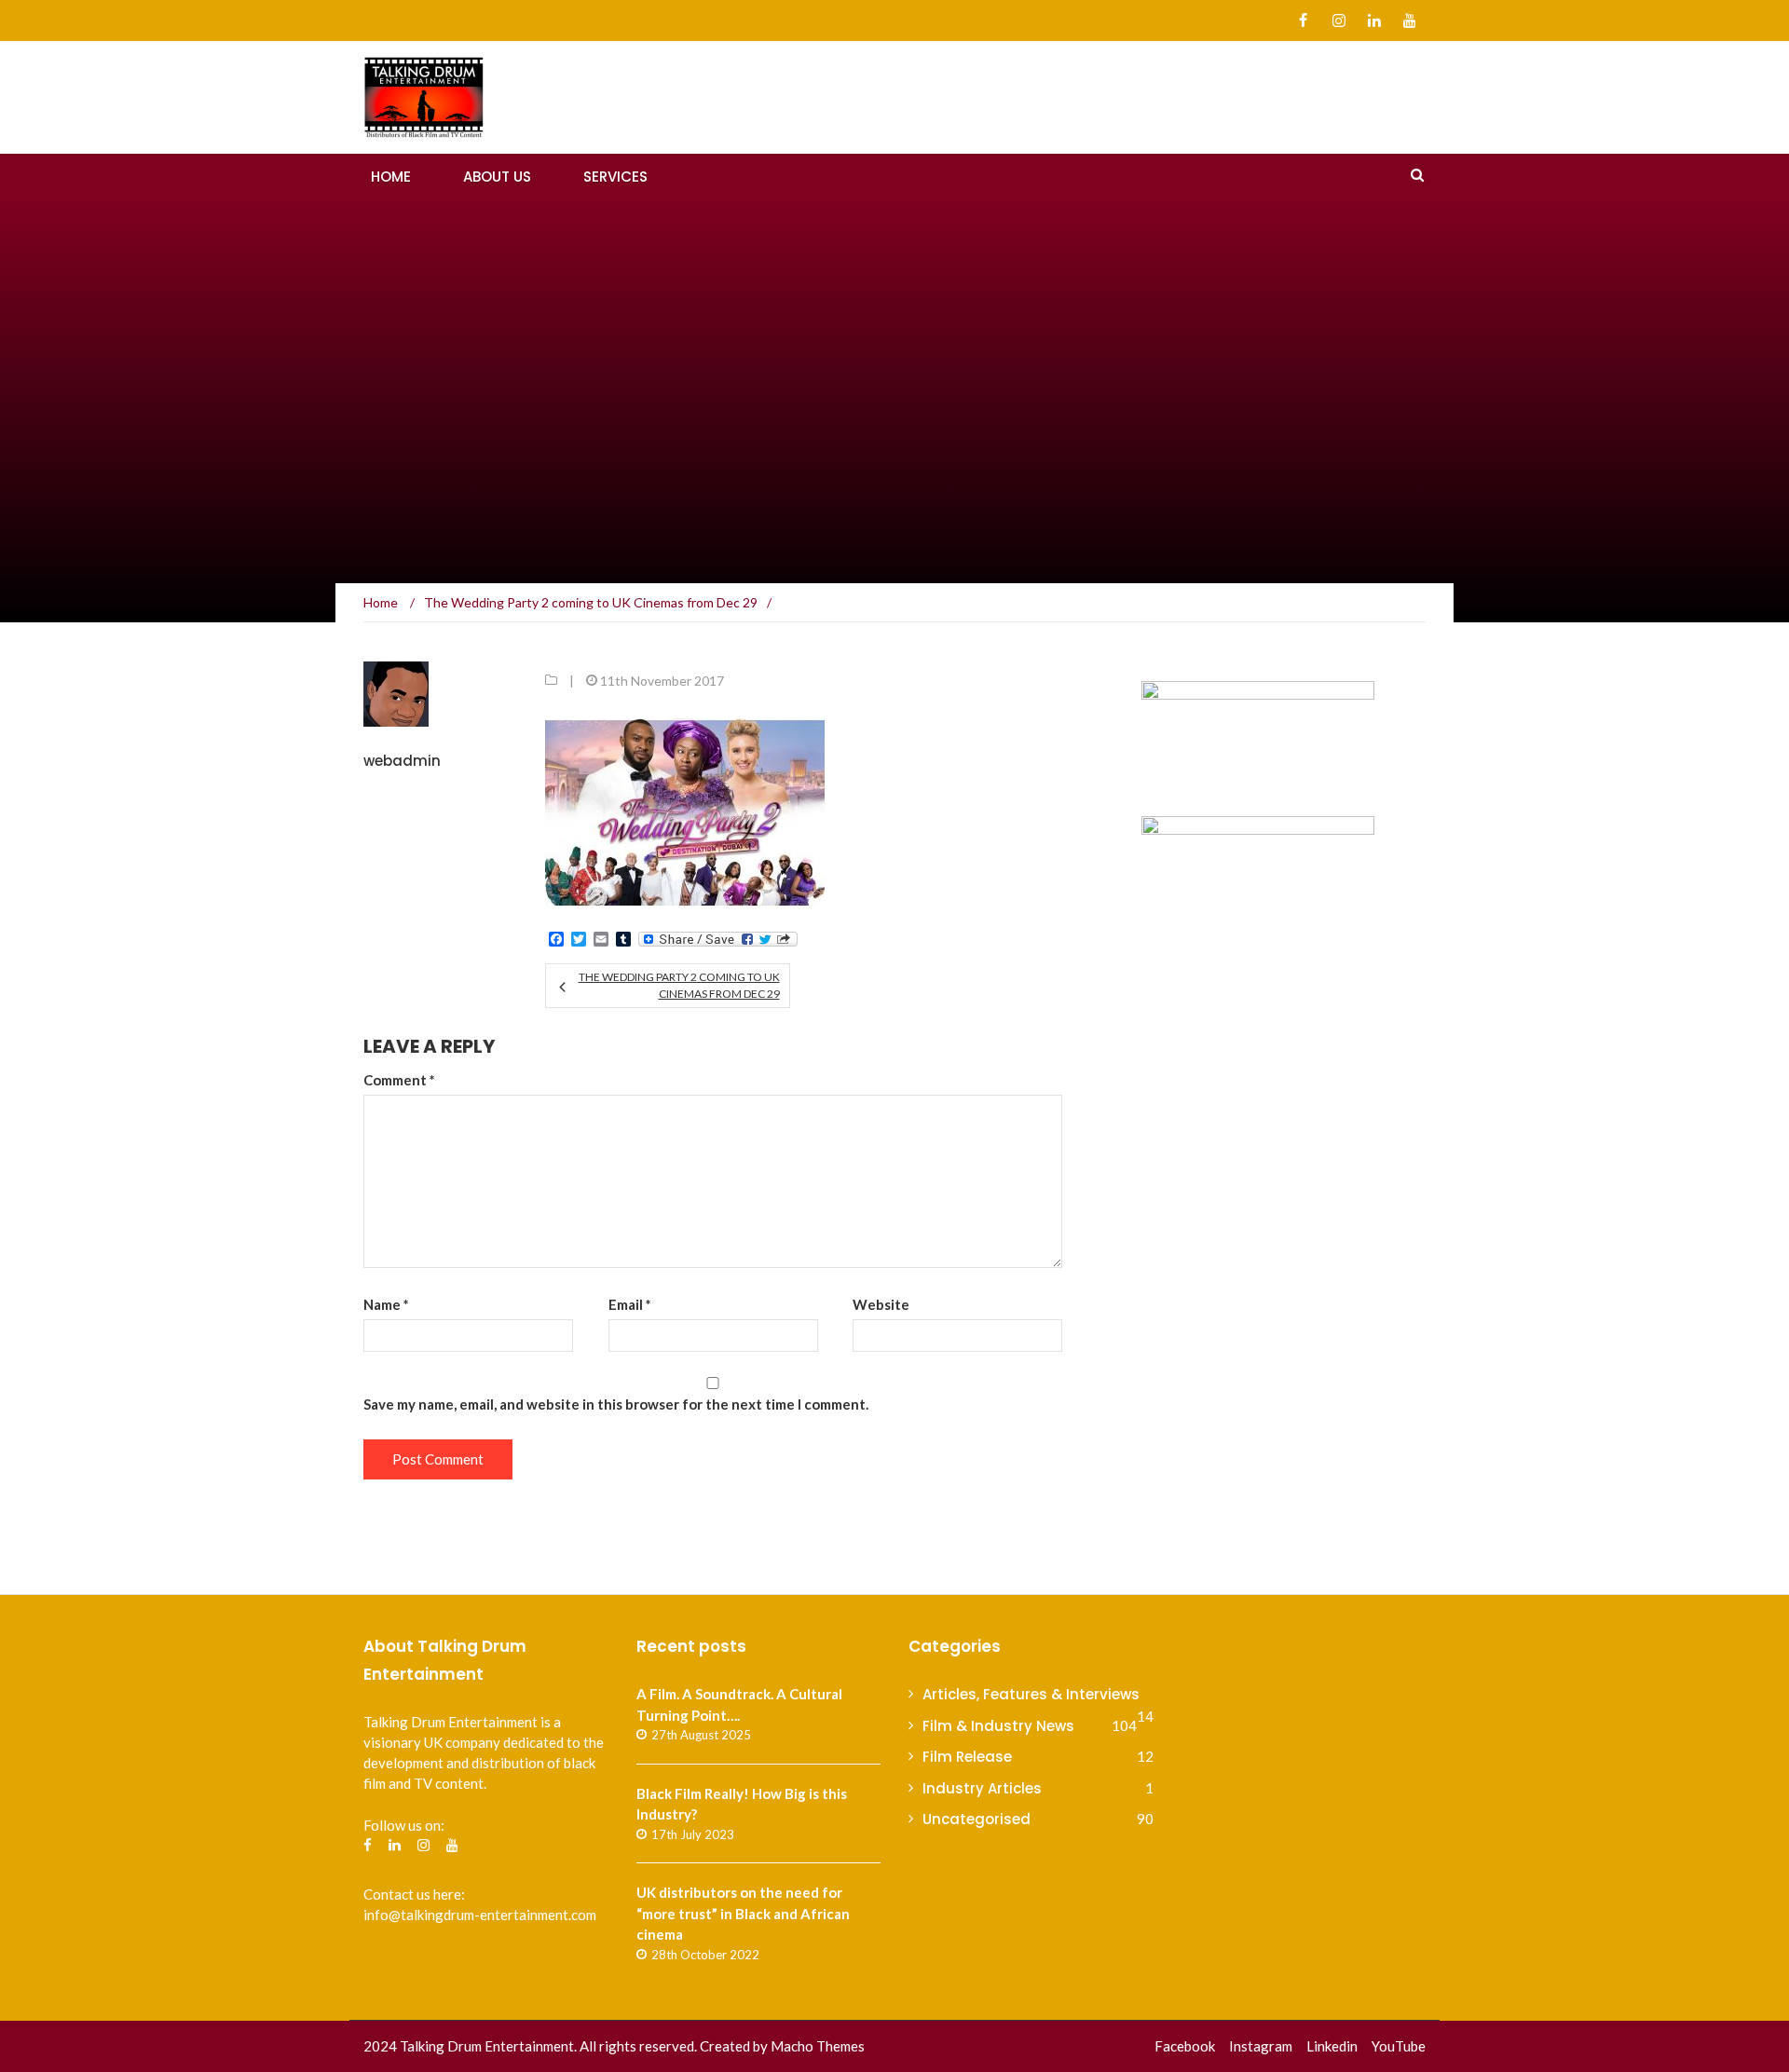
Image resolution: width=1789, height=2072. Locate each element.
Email (630, 1304)
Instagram (1261, 2046)
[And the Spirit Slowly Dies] (1258, 737)
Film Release (967, 1757)
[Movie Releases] (1258, 1158)
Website (881, 1304)
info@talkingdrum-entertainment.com (480, 1915)
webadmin (402, 761)
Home (391, 177)
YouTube (1399, 2046)
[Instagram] (1338, 20)
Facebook (1185, 2046)
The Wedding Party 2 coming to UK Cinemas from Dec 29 (679, 985)
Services (615, 177)
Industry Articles (982, 1788)
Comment (399, 1080)
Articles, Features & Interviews (1031, 1694)
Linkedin (1332, 2046)
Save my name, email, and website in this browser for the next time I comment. (616, 1404)
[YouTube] (1409, 20)
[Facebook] (1303, 20)
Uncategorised (976, 1819)
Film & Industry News (998, 1726)
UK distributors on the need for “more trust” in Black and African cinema (743, 1913)
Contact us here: (414, 1894)
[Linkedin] (1374, 20)
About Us (497, 177)
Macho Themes (818, 2046)
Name (386, 1304)
